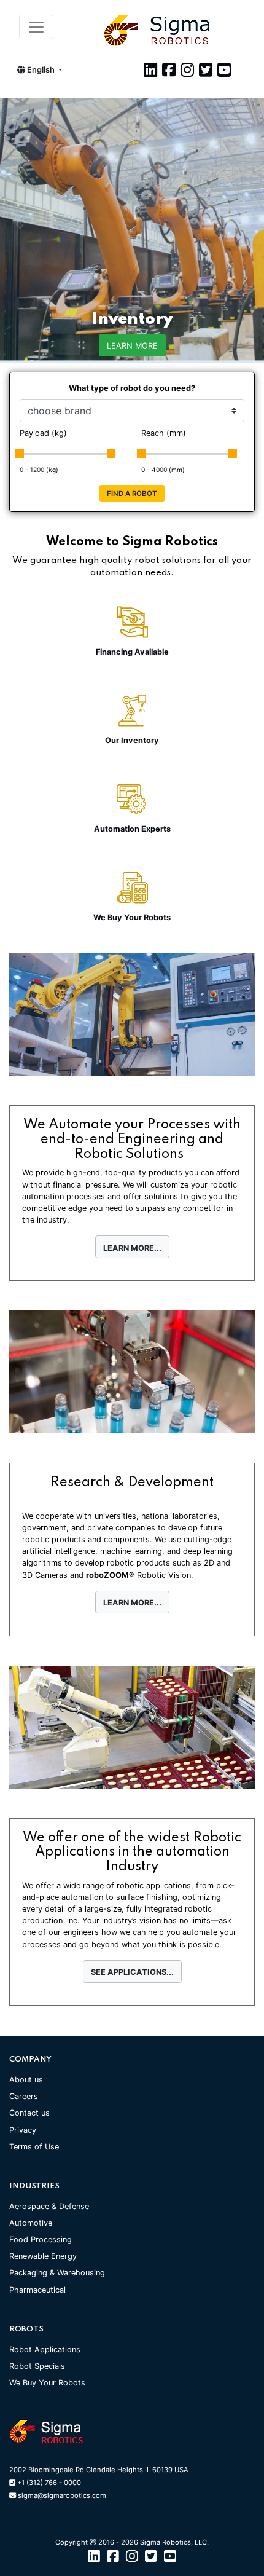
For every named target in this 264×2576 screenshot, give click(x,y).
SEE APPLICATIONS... (132, 1972)
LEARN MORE (132, 346)
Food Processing (41, 2239)
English (41, 70)
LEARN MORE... (132, 1248)
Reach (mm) (164, 433)
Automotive (31, 2223)
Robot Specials (37, 2366)
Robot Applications (45, 2350)
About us (26, 2080)
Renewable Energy (43, 2256)
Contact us (29, 2113)
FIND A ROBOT (132, 494)
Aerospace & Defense (49, 2206)
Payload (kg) (43, 433)
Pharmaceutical (37, 2290)
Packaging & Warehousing (57, 2273)
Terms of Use (34, 2147)
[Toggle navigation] (36, 27)
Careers (24, 2096)
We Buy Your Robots (47, 2383)
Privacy (23, 2130)
